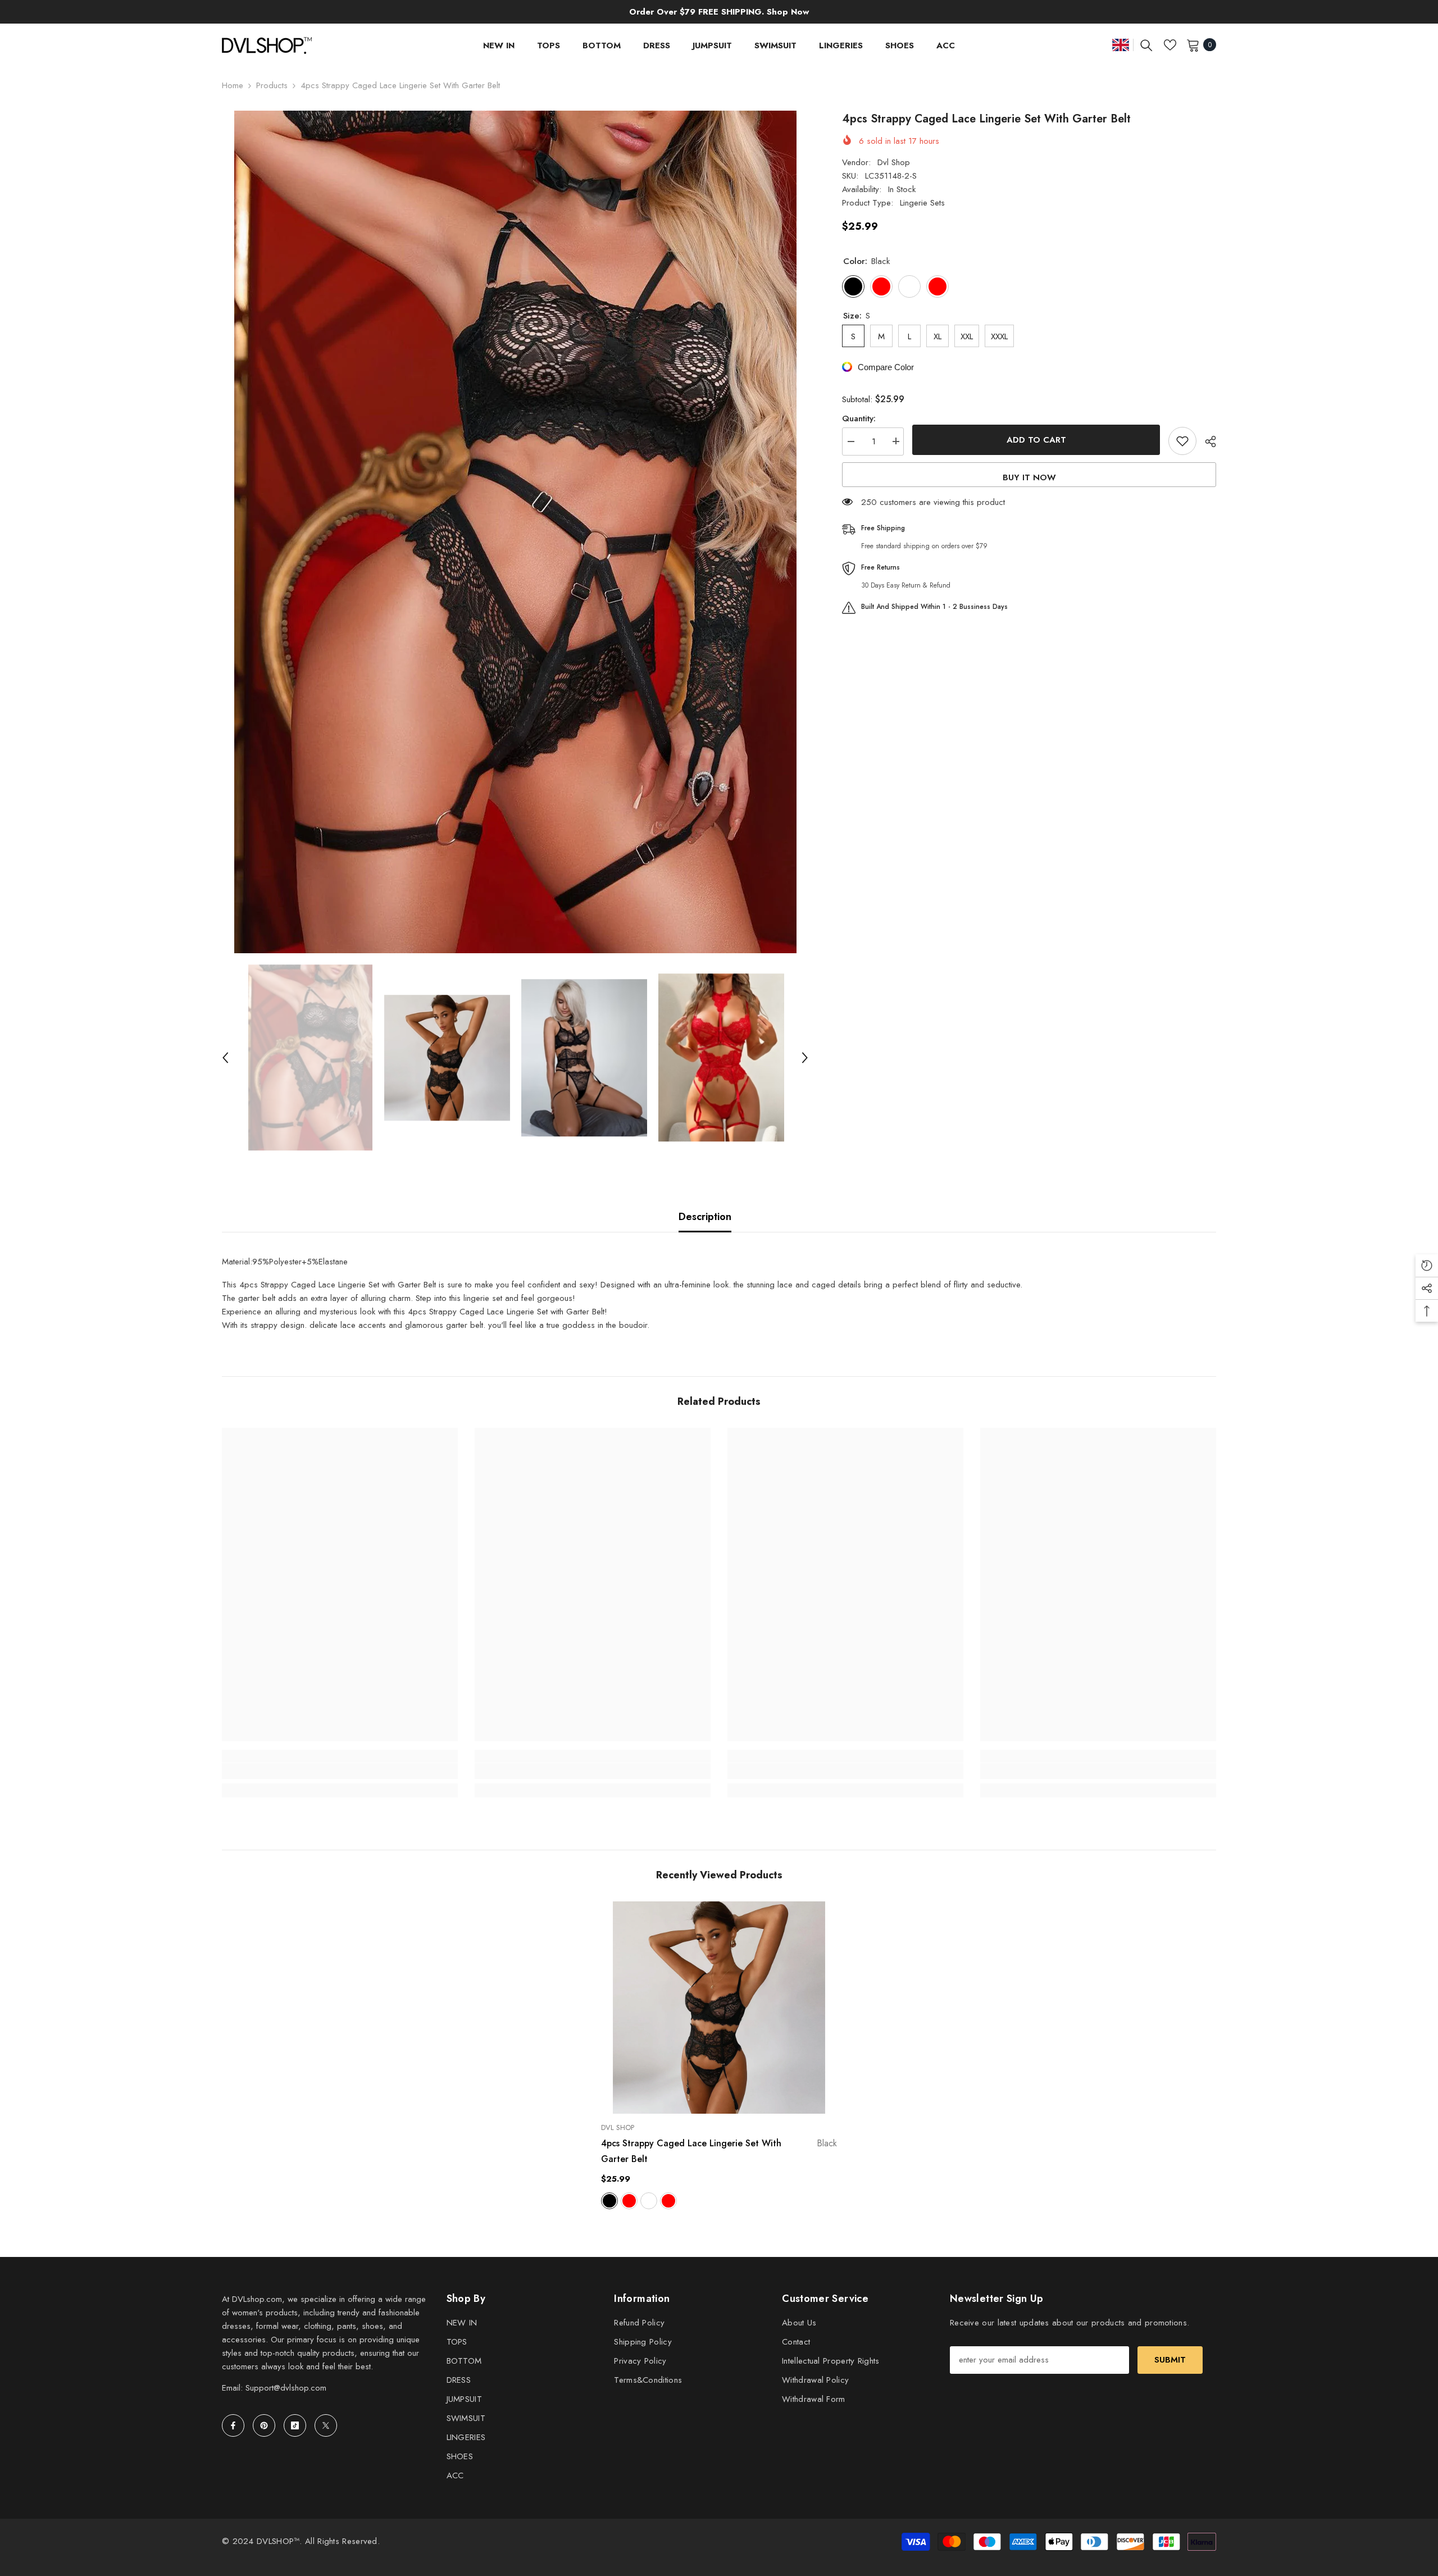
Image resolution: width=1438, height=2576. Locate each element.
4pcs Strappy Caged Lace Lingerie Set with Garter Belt (719, 2151)
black (609, 2201)
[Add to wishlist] (1182, 441)
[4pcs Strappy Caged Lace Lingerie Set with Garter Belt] (719, 2008)
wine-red (629, 2201)
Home (233, 85)
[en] (1121, 45)
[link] (340, 1771)
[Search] (1146, 45)
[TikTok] (295, 2425)
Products (272, 85)
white (649, 2201)
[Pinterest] (264, 2425)
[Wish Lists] (1170, 45)
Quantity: (859, 418)
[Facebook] (233, 2425)
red (668, 2201)
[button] (225, 1058)
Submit (1170, 2360)
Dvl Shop (894, 162)
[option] (515, 532)
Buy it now (1029, 477)
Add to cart (1036, 440)
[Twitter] (326, 2425)
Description (705, 1217)
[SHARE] (1206, 442)
